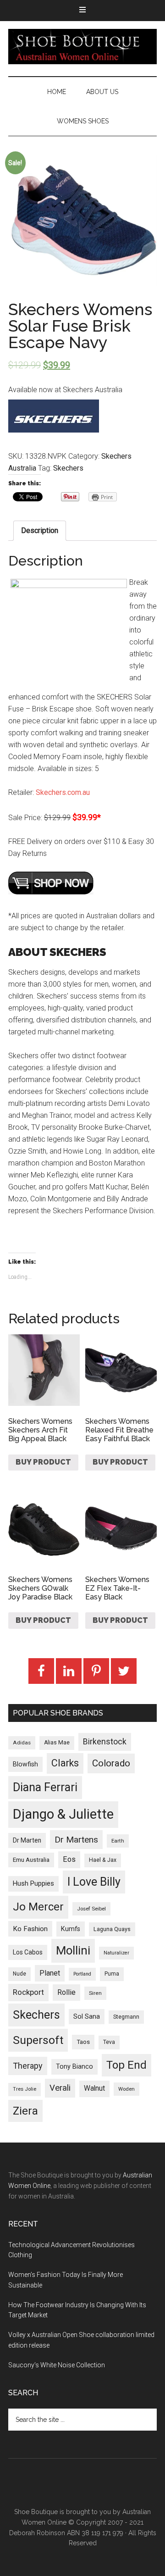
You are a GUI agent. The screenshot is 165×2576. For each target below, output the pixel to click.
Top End (126, 2065)
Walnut (94, 2088)
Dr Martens (76, 1840)
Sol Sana (87, 2016)
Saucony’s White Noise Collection (57, 2365)
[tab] (40, 531)
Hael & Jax (103, 1860)
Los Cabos (28, 1952)
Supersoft (38, 2040)
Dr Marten (27, 1840)
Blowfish (25, 1764)
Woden (126, 2089)
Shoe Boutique (82, 46)
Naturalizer (116, 1953)
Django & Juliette (63, 1814)
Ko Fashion (30, 1929)
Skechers (68, 468)
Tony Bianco (74, 2067)
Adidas (22, 1743)
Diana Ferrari (45, 1787)
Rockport (28, 1992)
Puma (112, 1974)
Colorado (111, 1763)
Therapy (28, 2066)
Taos (83, 2042)
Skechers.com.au (63, 792)
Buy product (43, 1462)
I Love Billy (94, 1882)
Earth (118, 1841)
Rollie (66, 1992)
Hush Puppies (33, 1883)
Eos (69, 1859)
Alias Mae (57, 1743)
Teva (109, 2042)
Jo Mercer (38, 1907)
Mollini (73, 1950)
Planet (50, 1973)
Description (40, 530)
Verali (60, 2088)
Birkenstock (105, 1742)
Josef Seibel (91, 1909)
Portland (82, 1974)
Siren (95, 1993)
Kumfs (71, 1929)
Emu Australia (31, 1860)
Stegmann (126, 2017)
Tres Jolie (25, 2089)
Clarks (65, 1763)
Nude (19, 1974)
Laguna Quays (112, 1929)
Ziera (25, 2111)
